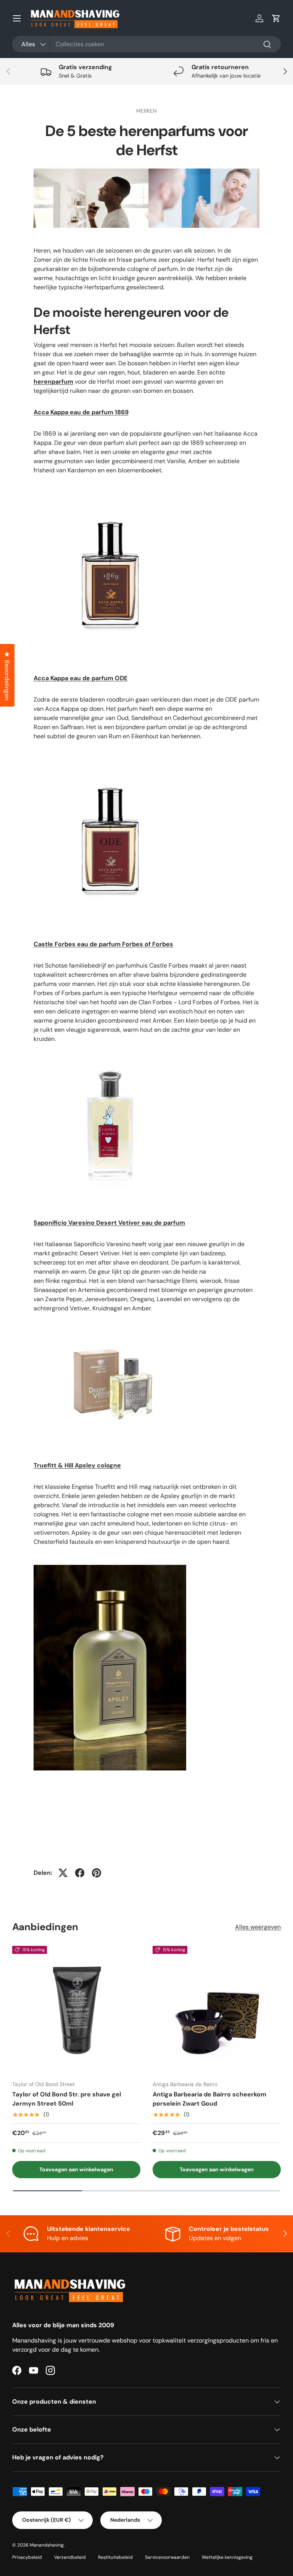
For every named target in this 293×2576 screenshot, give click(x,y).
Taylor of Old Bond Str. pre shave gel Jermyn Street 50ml (67, 2099)
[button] (276, 18)
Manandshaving (47, 2545)
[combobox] (146, 44)
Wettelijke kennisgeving (227, 2557)
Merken (146, 111)
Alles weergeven (258, 1927)
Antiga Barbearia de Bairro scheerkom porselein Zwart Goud (209, 2099)
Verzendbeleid (70, 2557)
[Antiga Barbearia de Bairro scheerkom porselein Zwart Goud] (217, 2010)
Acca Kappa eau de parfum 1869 (81, 412)
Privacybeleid (27, 2557)
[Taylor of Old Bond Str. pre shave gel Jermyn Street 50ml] (76, 2010)
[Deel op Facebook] (80, 1873)
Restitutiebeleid (115, 2557)
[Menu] (17, 18)
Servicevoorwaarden (167, 2557)
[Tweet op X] (63, 1873)
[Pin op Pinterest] (97, 1873)
